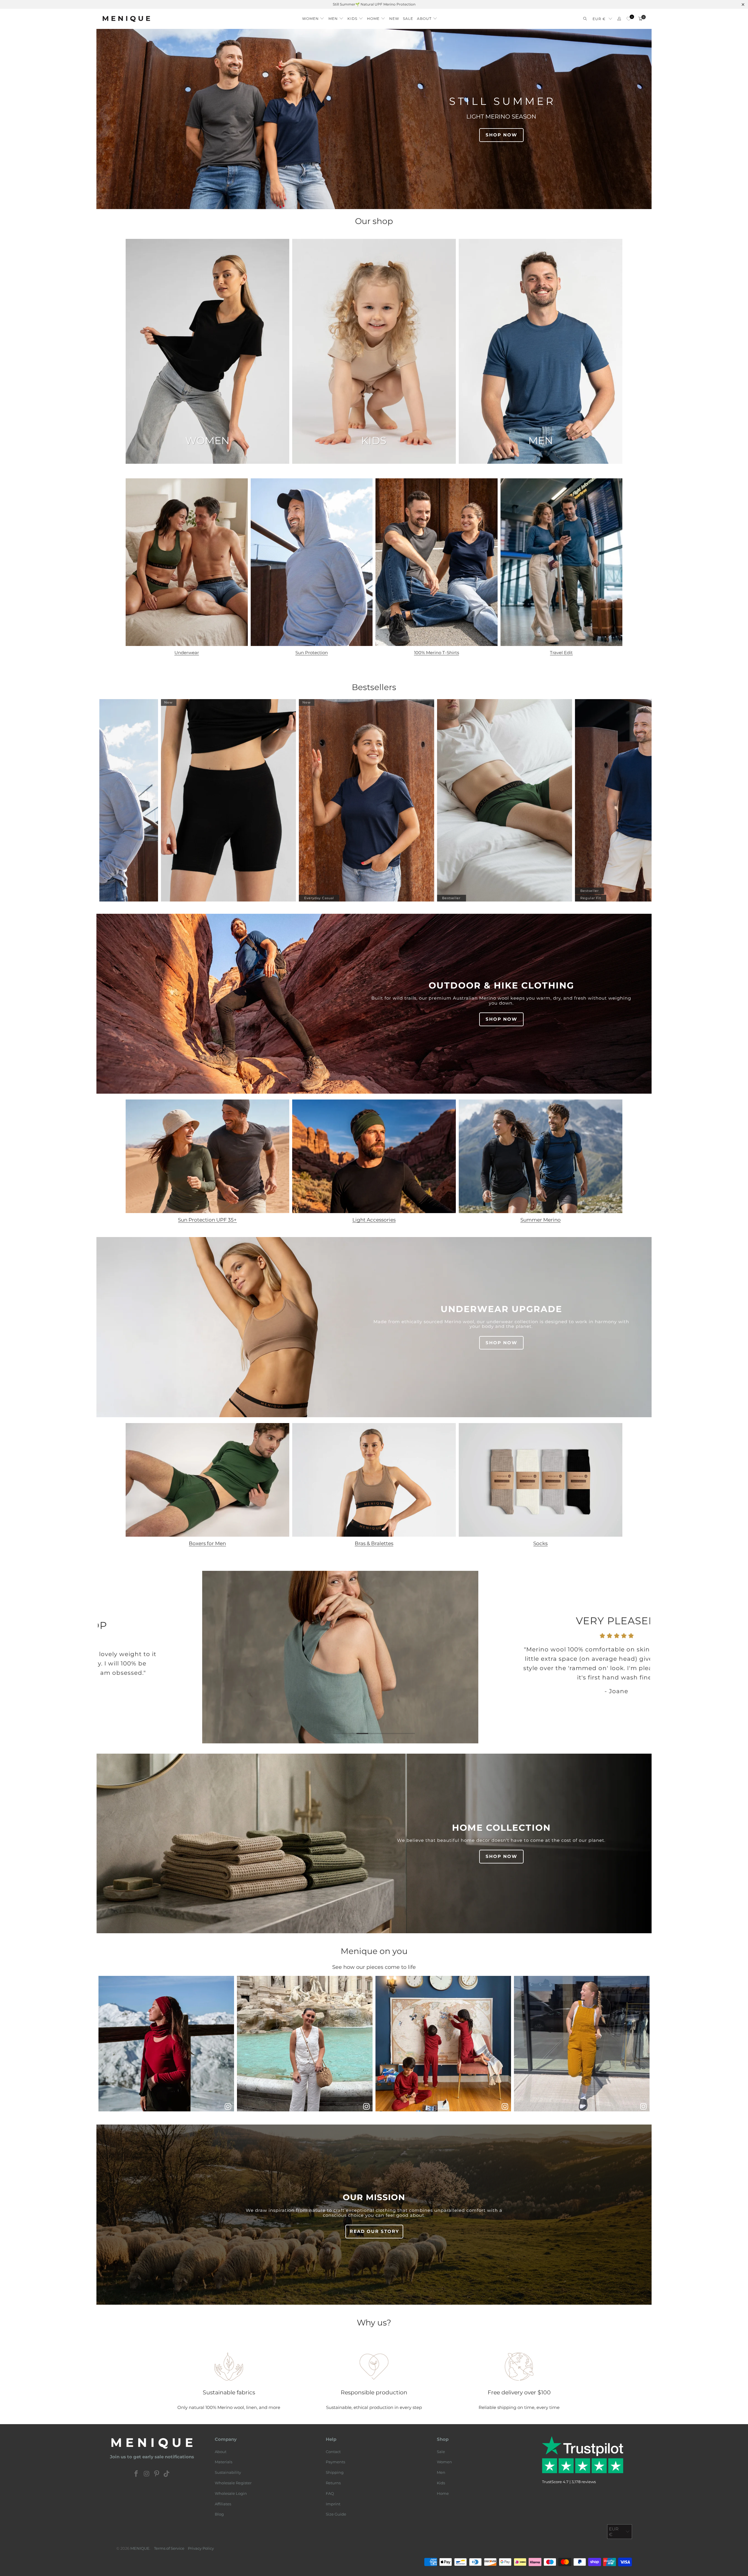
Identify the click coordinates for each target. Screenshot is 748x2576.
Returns (333, 2483)
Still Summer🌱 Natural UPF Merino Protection (374, 4)
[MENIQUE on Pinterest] (157, 2474)
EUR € (599, 19)
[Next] (637, 1657)
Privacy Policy (201, 2548)
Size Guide (336, 2514)
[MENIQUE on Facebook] (136, 2474)
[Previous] (111, 1657)
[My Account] (619, 19)
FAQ (330, 2493)
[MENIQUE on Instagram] (147, 2474)
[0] (629, 19)
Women (444, 2462)
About (221, 2452)
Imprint (333, 2504)
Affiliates (223, 2504)
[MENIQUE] (126, 19)
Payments (335, 2462)
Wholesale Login (231, 2493)
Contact (333, 2452)
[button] (313, 17)
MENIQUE (140, 2548)
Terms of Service (169, 2548)
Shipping (335, 2472)
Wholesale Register (233, 2483)
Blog (219, 2514)
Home (443, 2493)
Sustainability (228, 2472)
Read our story (374, 2231)
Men (441, 2472)
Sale (441, 2452)
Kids (441, 2483)
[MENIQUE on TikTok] (167, 2474)
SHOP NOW (501, 135)
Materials (224, 2462)
